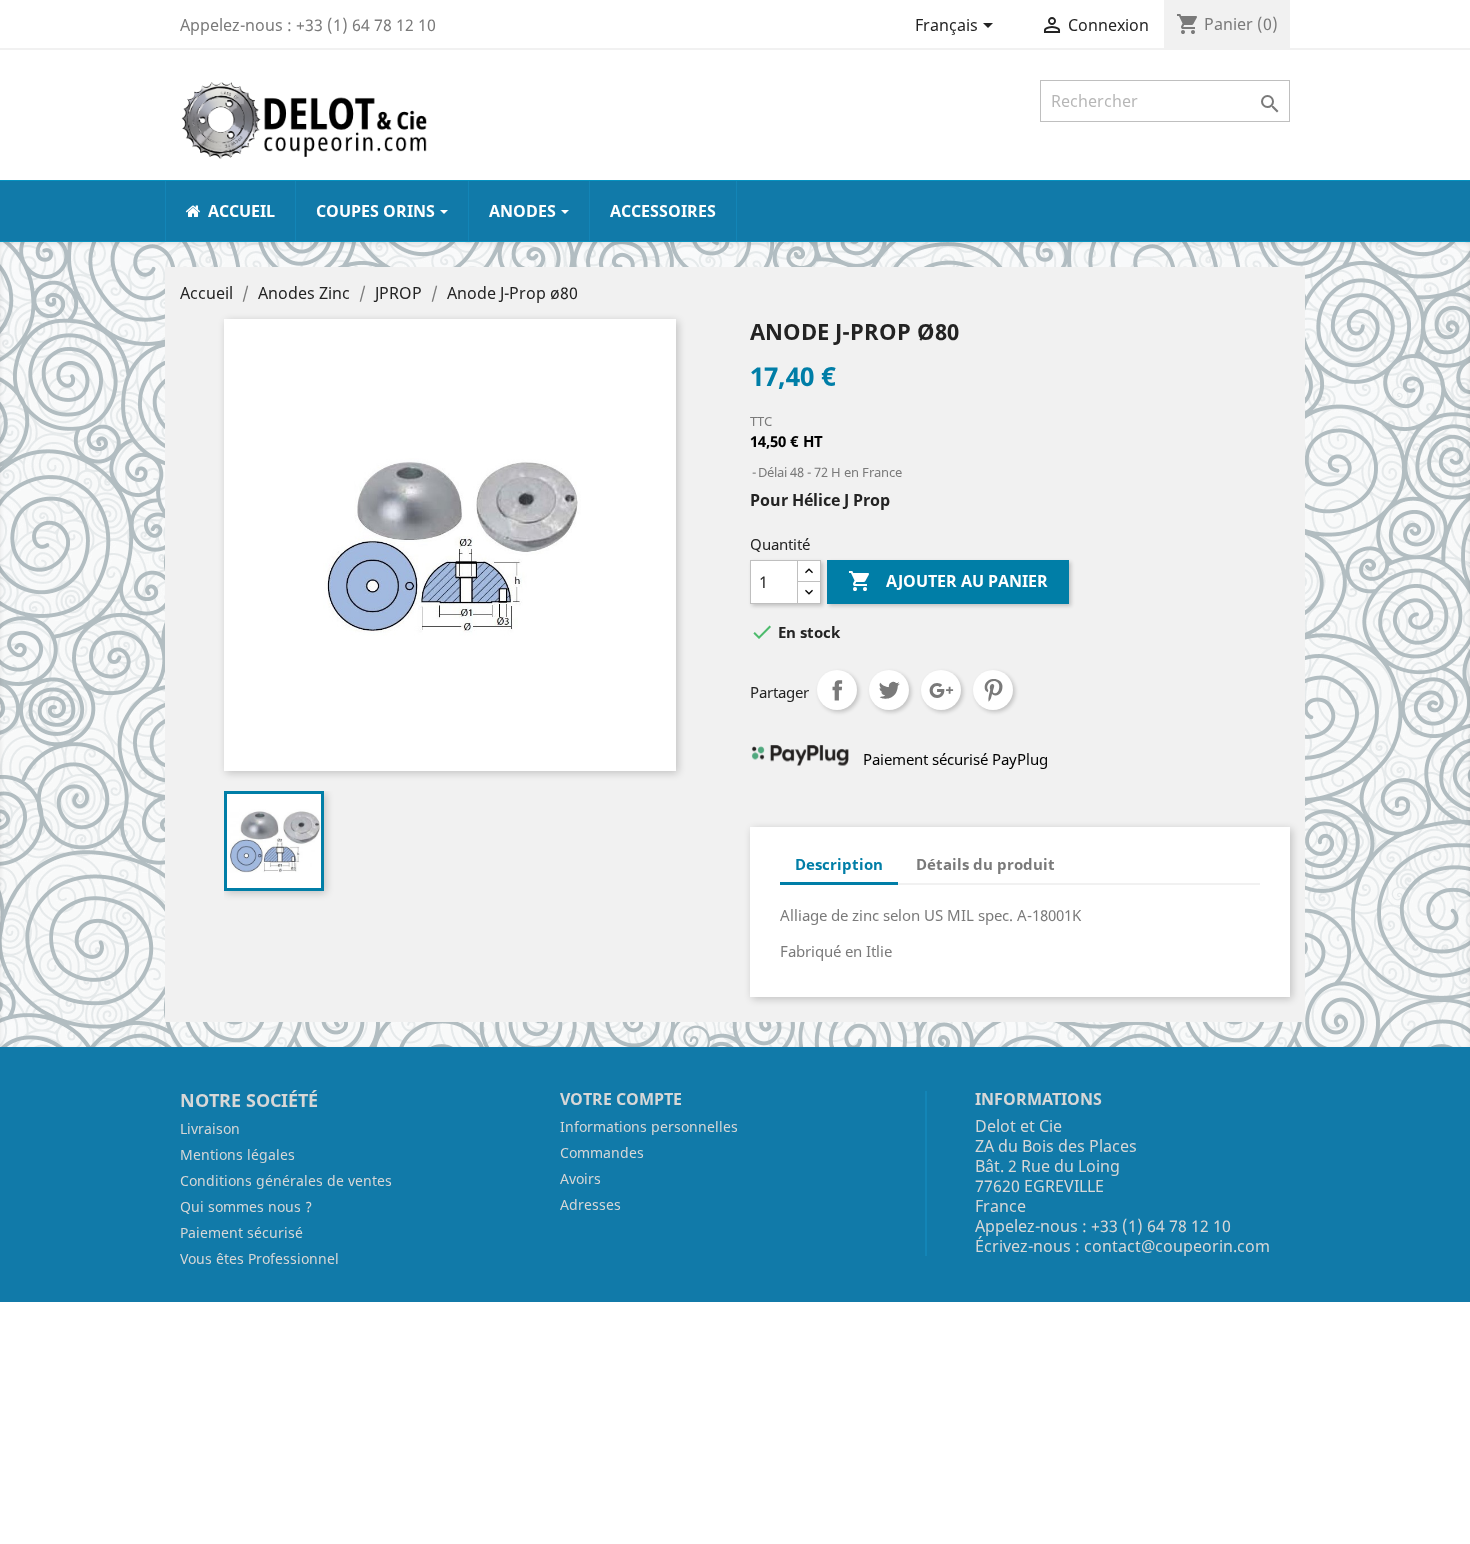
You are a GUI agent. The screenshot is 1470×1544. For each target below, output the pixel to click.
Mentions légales (237, 1154)
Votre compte (621, 1099)
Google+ (941, 690)
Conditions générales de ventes (286, 1180)
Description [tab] (839, 864)
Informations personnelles (649, 1126)
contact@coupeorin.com (1177, 1246)
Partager (837, 690)
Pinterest (993, 690)
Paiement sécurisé (241, 1232)
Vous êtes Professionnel (259, 1258)
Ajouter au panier (948, 581)
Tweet (889, 690)
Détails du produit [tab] (985, 864)
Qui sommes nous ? (246, 1206)
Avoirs (580, 1178)
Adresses (590, 1204)
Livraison (210, 1128)
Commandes (602, 1152)
